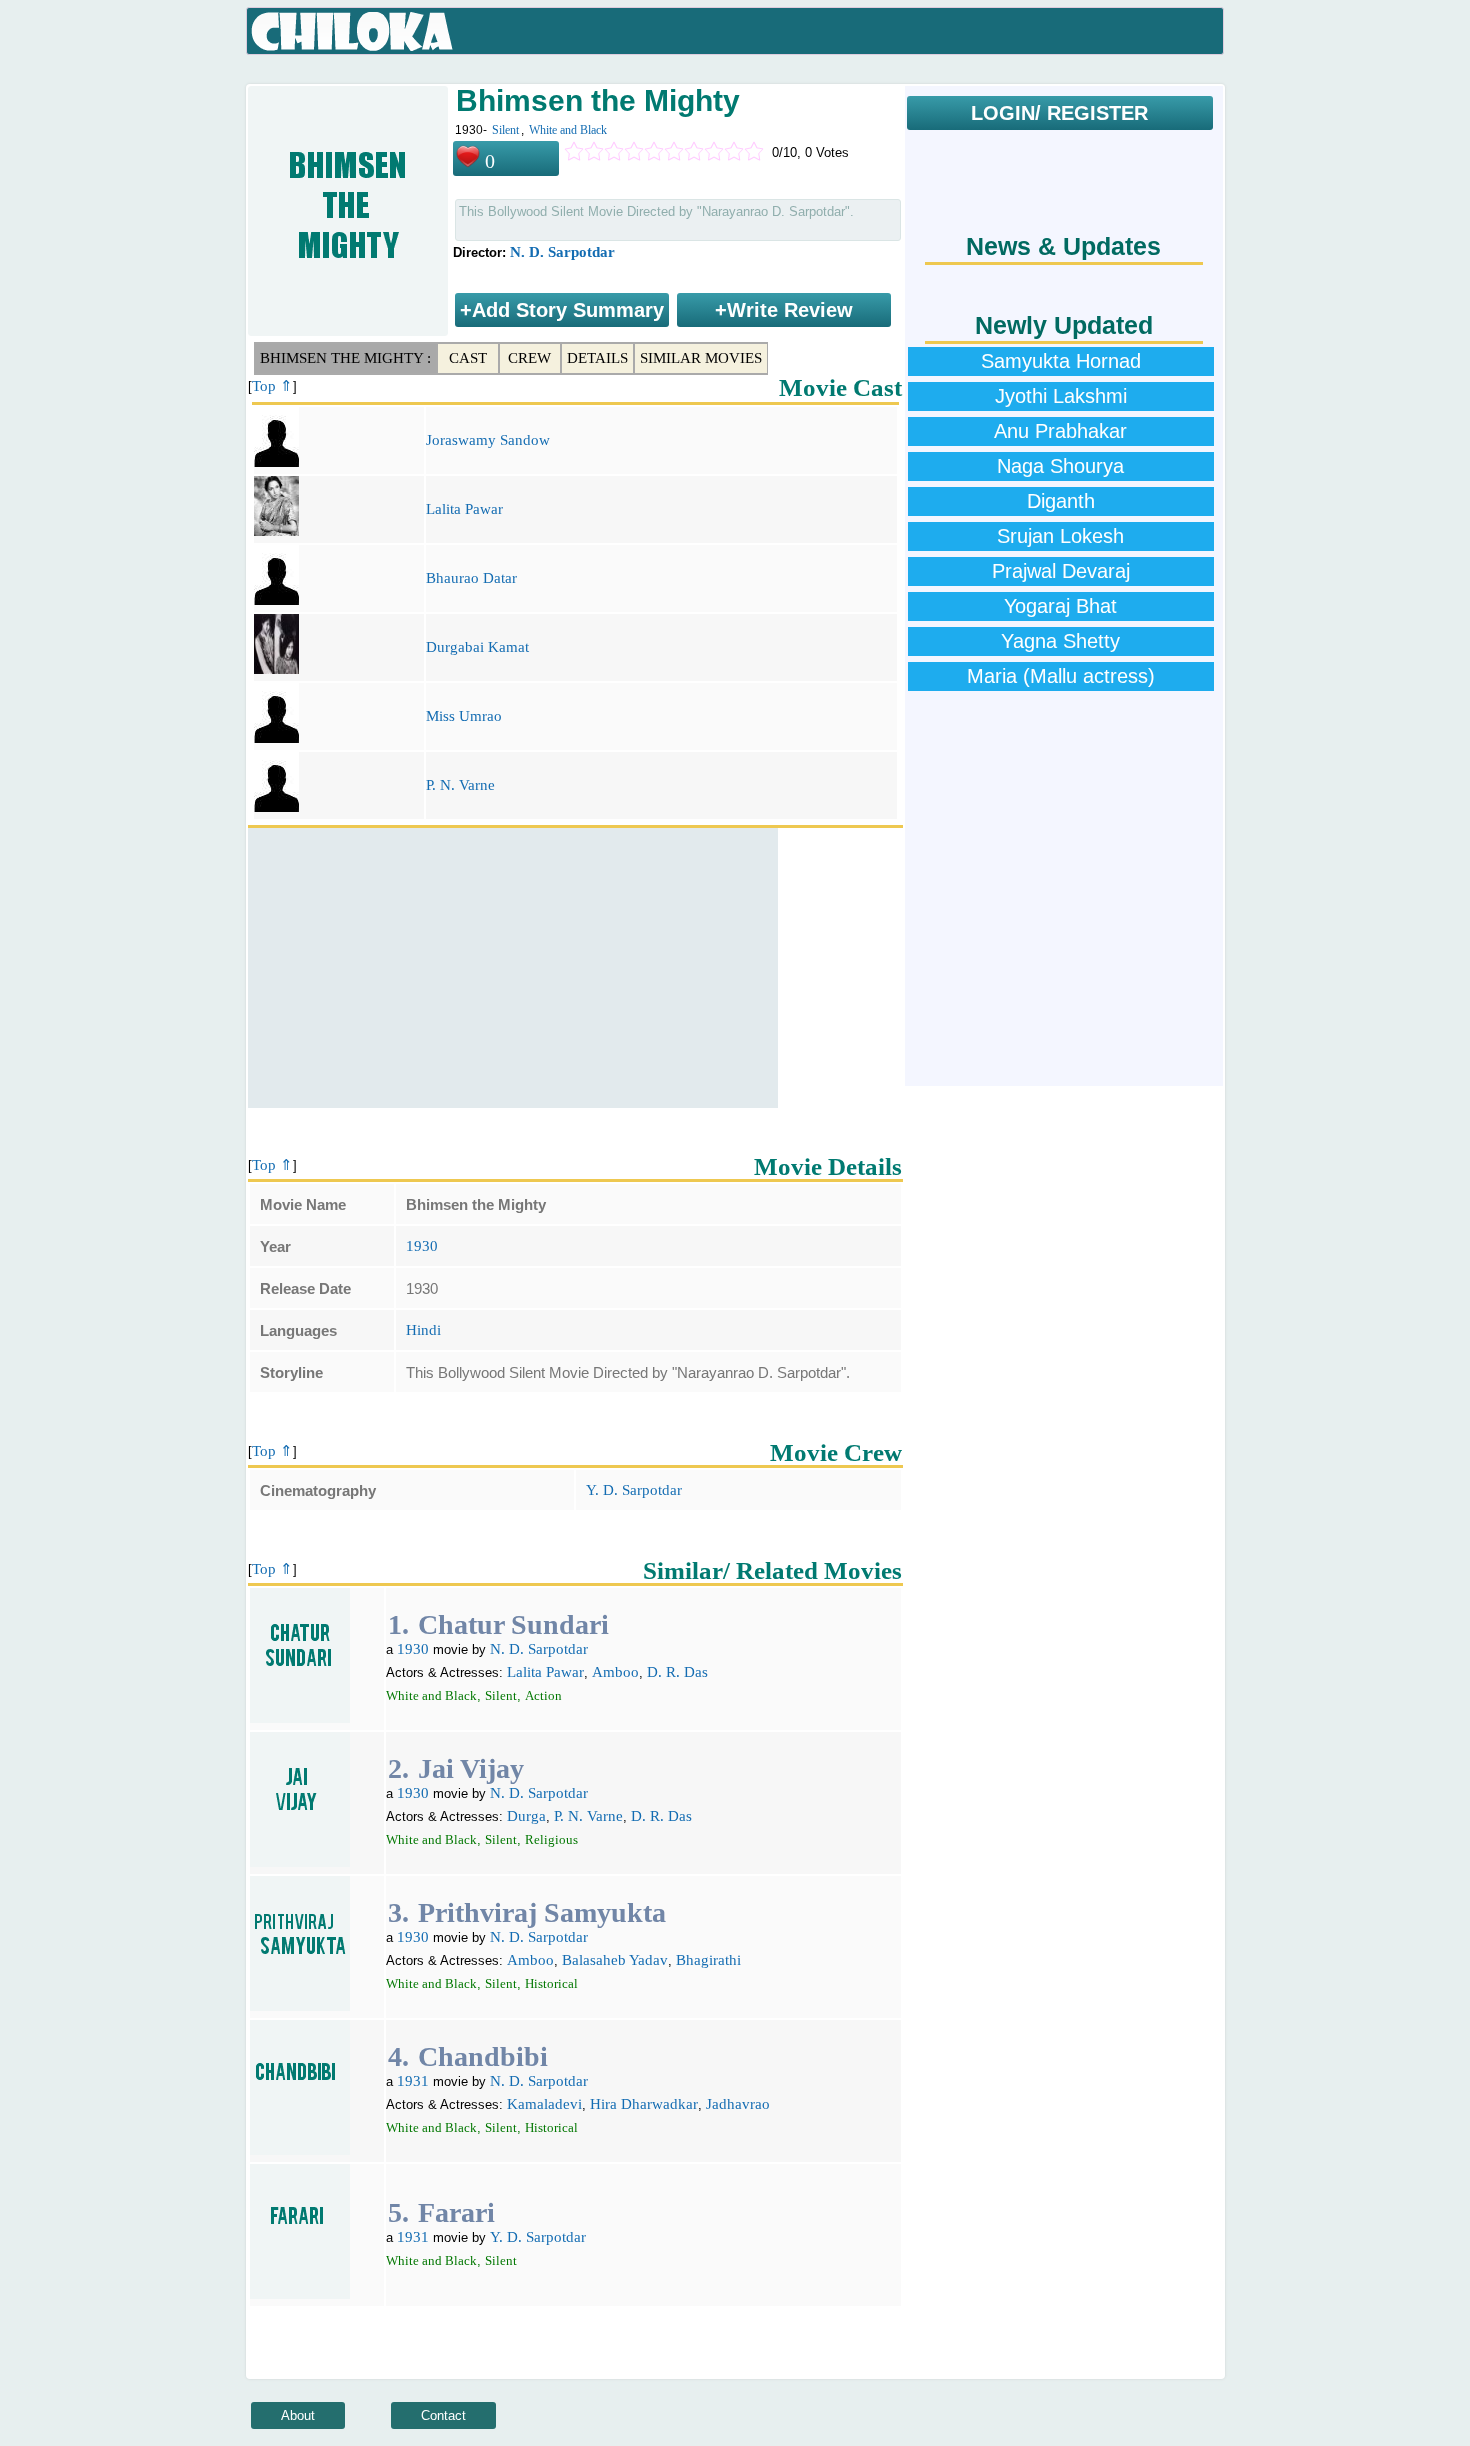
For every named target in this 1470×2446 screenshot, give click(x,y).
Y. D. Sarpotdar (634, 1490)
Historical (551, 1983)
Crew (529, 358)
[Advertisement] (513, 968)
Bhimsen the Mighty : (345, 358)
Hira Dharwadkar (644, 2104)
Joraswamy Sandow (488, 440)
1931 (413, 2081)
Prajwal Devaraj (1061, 571)
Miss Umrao (464, 716)
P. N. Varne (460, 785)
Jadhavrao (738, 2104)
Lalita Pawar (464, 509)
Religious (551, 1839)
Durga (526, 1816)
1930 (422, 1246)
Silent (505, 130)
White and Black (568, 130)
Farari (456, 2212)
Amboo (615, 1672)
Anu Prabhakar (1060, 431)
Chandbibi (483, 2056)
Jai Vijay (471, 1768)
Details (597, 358)
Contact (443, 2415)
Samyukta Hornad (1061, 361)
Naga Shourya (1060, 466)
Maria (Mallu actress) (1061, 676)
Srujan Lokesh (1060, 536)
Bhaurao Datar (471, 578)
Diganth (1061, 501)
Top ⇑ (272, 386)
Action (543, 1695)
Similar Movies (701, 358)
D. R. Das (677, 1672)
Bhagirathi (708, 1960)
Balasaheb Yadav (615, 1960)
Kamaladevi (544, 2104)
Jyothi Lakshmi (1061, 396)
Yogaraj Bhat (1060, 606)
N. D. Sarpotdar (562, 252)
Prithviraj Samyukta (542, 1912)
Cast (468, 358)
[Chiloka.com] (352, 32)
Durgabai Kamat (477, 647)
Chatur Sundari (513, 1624)
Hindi (423, 1330)
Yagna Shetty (1060, 641)
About (298, 2415)
